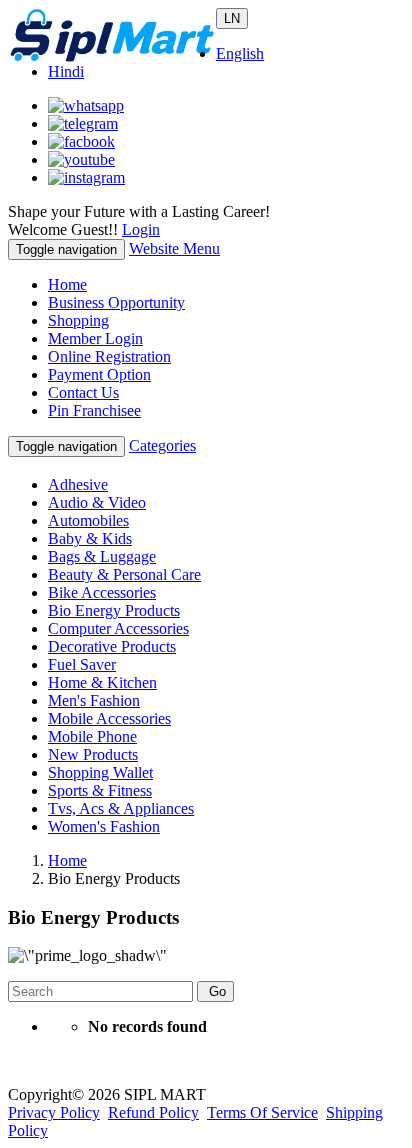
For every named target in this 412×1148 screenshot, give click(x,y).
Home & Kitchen (102, 682)
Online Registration (109, 356)
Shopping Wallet (100, 772)
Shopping (78, 320)
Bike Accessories (102, 592)
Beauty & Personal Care (124, 574)
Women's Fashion (104, 826)
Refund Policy (153, 1112)
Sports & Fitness (100, 790)
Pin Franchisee (94, 410)
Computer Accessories (118, 628)
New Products (93, 754)
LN (232, 18)
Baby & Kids (90, 538)
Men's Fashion (94, 700)
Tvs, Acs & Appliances (121, 808)
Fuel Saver (82, 664)
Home (67, 284)
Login (141, 229)
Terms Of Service (262, 1112)
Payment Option (99, 374)
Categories (162, 445)
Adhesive (78, 484)
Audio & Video (97, 502)
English (240, 53)
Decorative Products (112, 646)
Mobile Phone (92, 736)
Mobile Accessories (109, 718)
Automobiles (88, 520)
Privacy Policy (54, 1112)
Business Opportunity (116, 302)
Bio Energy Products (114, 610)
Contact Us (83, 392)
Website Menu (174, 248)
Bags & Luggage (102, 556)
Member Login (95, 338)
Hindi (66, 71)
